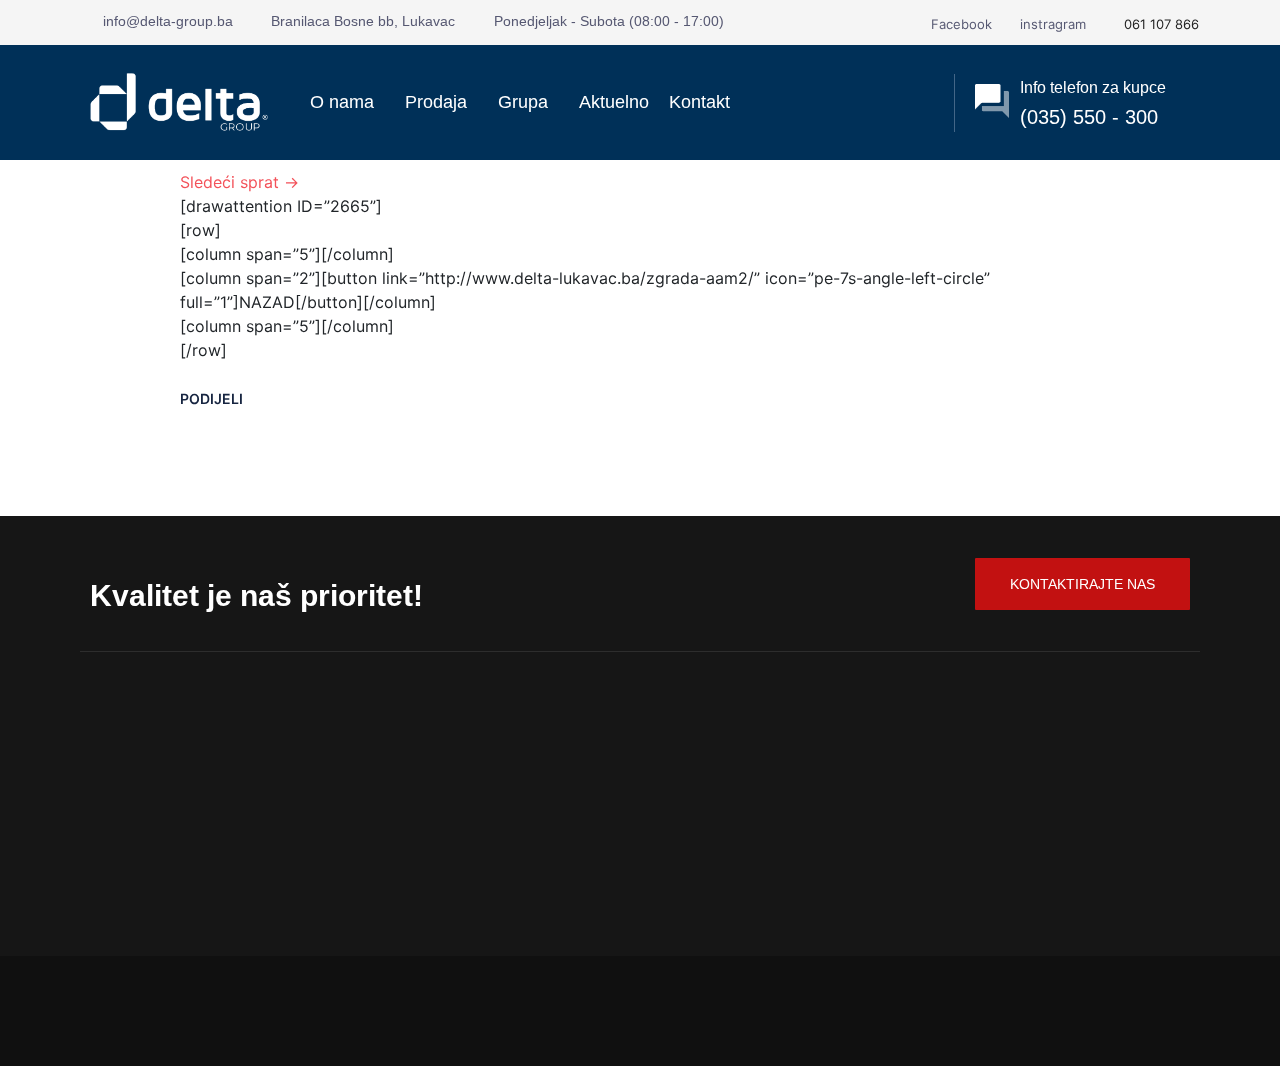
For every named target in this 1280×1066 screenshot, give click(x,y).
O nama (342, 102)
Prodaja (436, 102)
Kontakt (699, 102)
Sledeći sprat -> (239, 182)
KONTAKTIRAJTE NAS (1082, 584)
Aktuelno (614, 102)
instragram (1051, 24)
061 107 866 (1159, 24)
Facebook (959, 24)
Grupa (523, 102)
